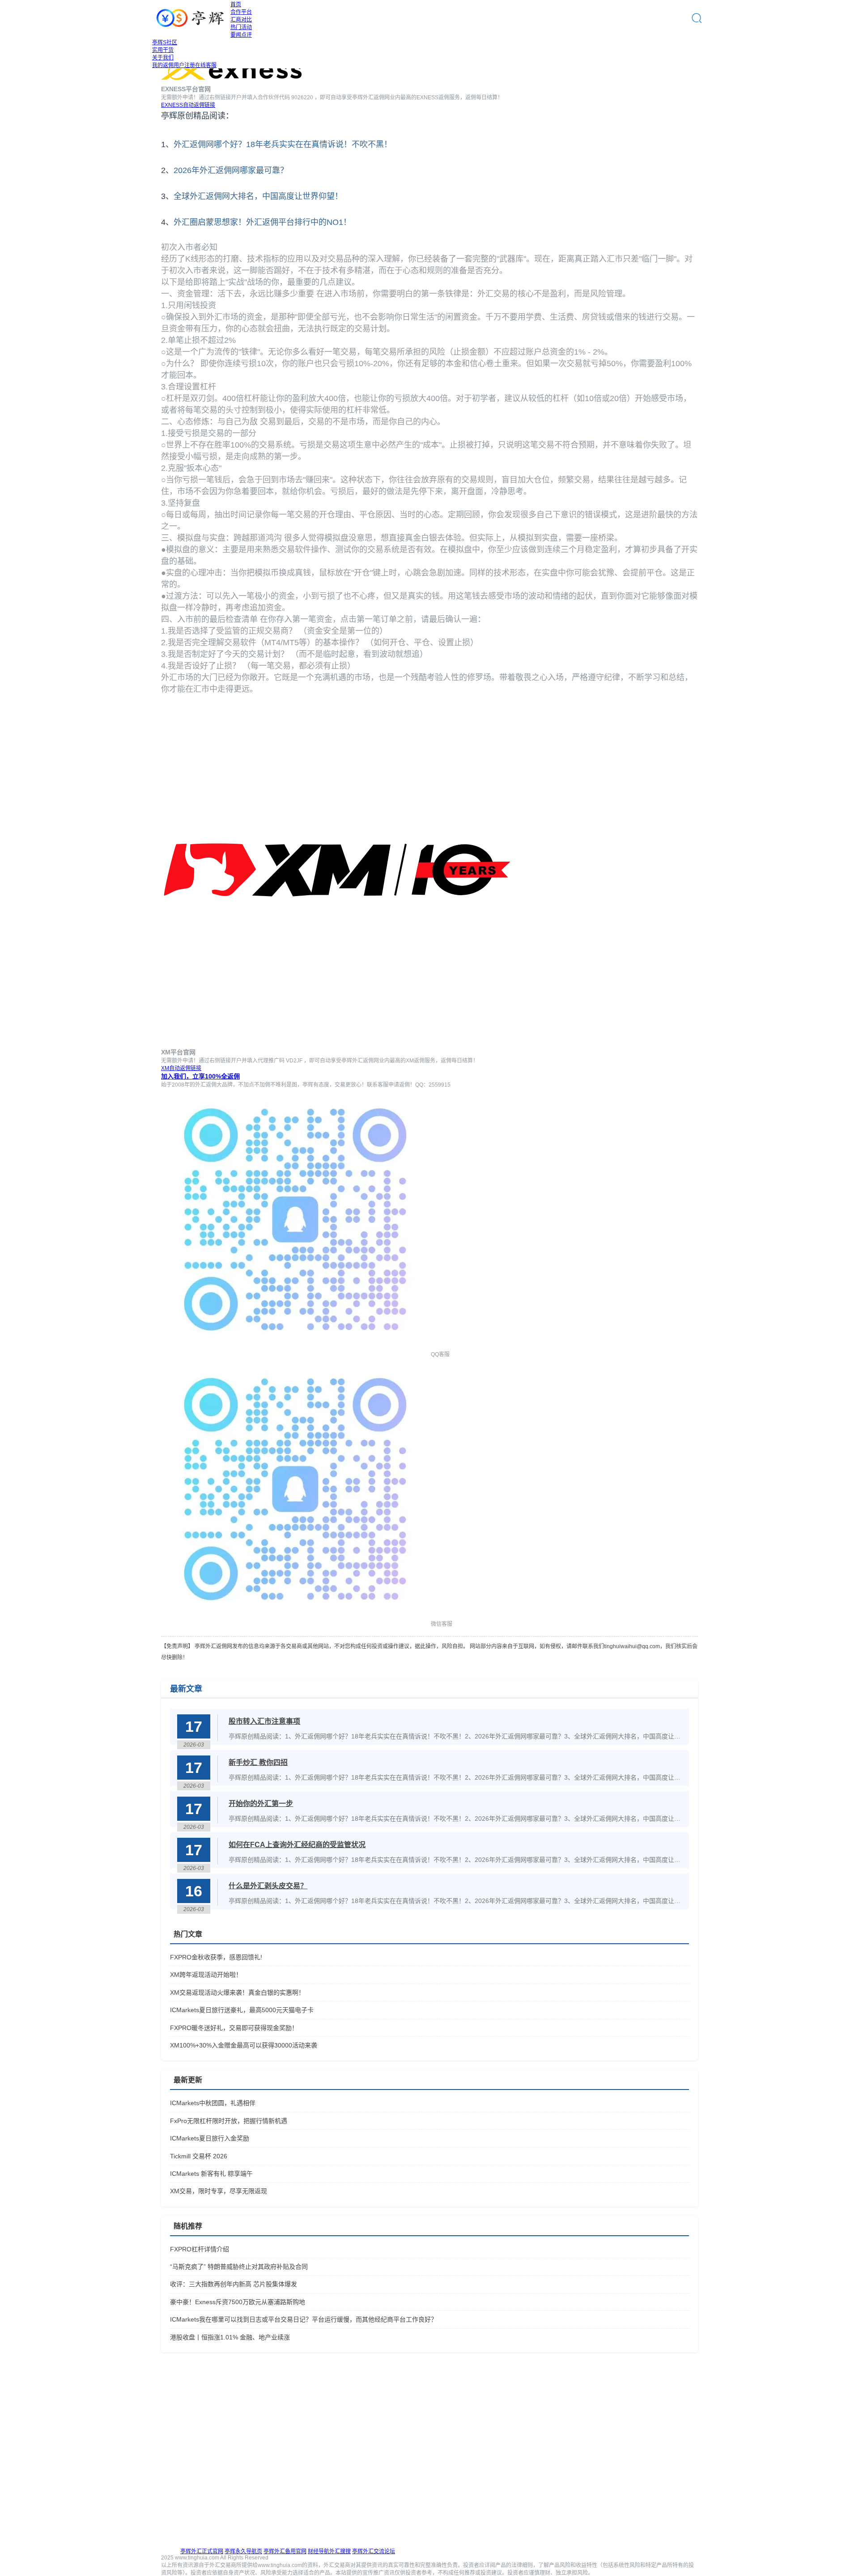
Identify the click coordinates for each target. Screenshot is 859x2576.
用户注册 (184, 65)
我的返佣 (163, 65)
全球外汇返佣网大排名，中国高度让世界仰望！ (258, 196)
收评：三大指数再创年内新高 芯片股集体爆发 (234, 2284)
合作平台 (241, 12)
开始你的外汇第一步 (261, 1804)
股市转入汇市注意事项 (264, 1721)
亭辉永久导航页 (243, 2551)
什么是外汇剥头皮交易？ (268, 1886)
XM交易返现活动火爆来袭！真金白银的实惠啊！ (237, 1992)
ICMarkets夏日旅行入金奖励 (210, 2138)
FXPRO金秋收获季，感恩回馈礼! (216, 1957)
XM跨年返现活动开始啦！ (206, 1975)
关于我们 (163, 58)
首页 (236, 4)
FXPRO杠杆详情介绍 (200, 2249)
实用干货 (163, 50)
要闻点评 (241, 35)
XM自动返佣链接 (181, 1068)
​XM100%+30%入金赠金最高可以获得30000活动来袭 (244, 2045)
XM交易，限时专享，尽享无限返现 (219, 2191)
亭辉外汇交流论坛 (374, 2551)
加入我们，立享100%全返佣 (200, 1076)
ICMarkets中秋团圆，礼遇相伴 (213, 2103)
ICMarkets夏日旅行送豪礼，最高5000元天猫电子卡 (242, 2010)
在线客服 (206, 65)
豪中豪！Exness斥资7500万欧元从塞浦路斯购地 (238, 2302)
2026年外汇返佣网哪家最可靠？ (231, 170)
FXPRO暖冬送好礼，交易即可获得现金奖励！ (234, 2028)
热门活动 (241, 27)
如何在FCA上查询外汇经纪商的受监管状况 (297, 1845)
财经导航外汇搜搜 (329, 2551)
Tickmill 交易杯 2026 (199, 2156)
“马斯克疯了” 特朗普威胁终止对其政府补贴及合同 (239, 2267)
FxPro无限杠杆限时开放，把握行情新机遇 (229, 2121)
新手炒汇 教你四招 (258, 1762)
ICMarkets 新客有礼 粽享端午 (211, 2174)
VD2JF (294, 1061)
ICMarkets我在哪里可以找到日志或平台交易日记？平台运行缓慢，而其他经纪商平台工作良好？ (304, 2319)
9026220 (302, 97)
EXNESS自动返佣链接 (188, 105)
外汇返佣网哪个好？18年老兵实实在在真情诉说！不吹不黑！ (283, 144)
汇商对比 (241, 20)
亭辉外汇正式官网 (202, 2551)
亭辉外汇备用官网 (285, 2551)
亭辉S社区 (165, 42)
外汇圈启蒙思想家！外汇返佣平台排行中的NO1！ (262, 222)
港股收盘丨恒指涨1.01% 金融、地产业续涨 (230, 2337)
